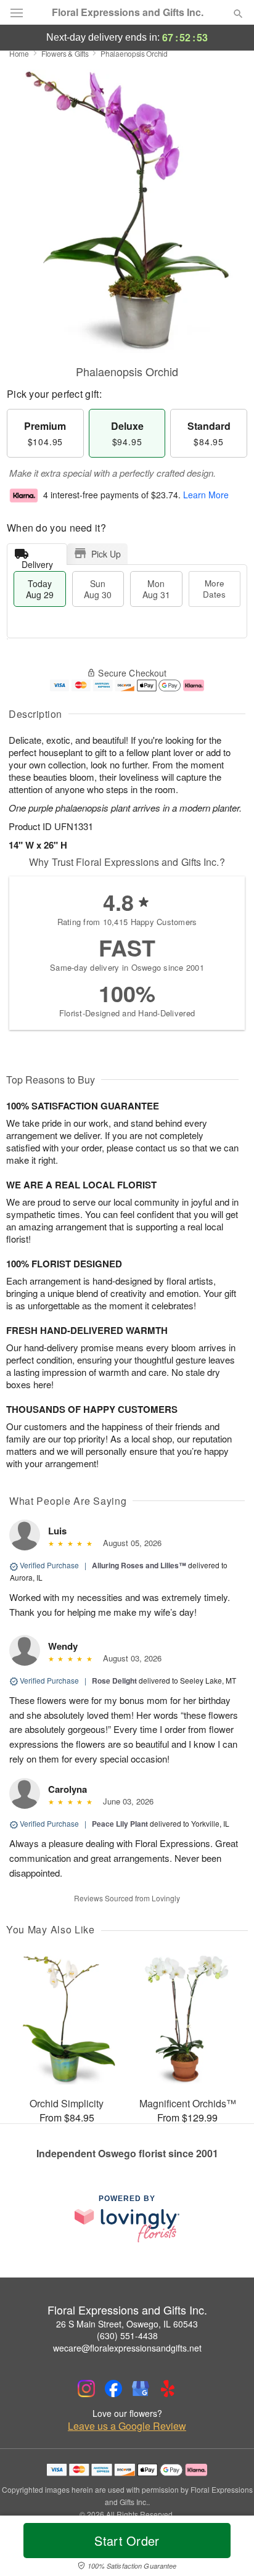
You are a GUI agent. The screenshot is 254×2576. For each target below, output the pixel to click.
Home (19, 53)
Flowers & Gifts (65, 53)
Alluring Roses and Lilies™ (139, 1565)
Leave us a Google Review (127, 2426)
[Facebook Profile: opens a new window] (113, 2389)
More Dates (214, 589)
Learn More (206, 495)
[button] (228, 2548)
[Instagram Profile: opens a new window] (86, 2389)
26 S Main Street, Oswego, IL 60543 (127, 2324)
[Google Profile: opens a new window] (141, 2389)
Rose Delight (114, 1681)
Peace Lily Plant (120, 1824)
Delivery (37, 562)
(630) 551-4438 (127, 2335)
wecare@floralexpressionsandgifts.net (127, 2348)
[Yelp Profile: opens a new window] (168, 2389)
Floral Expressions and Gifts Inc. (128, 12)
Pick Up (106, 554)
